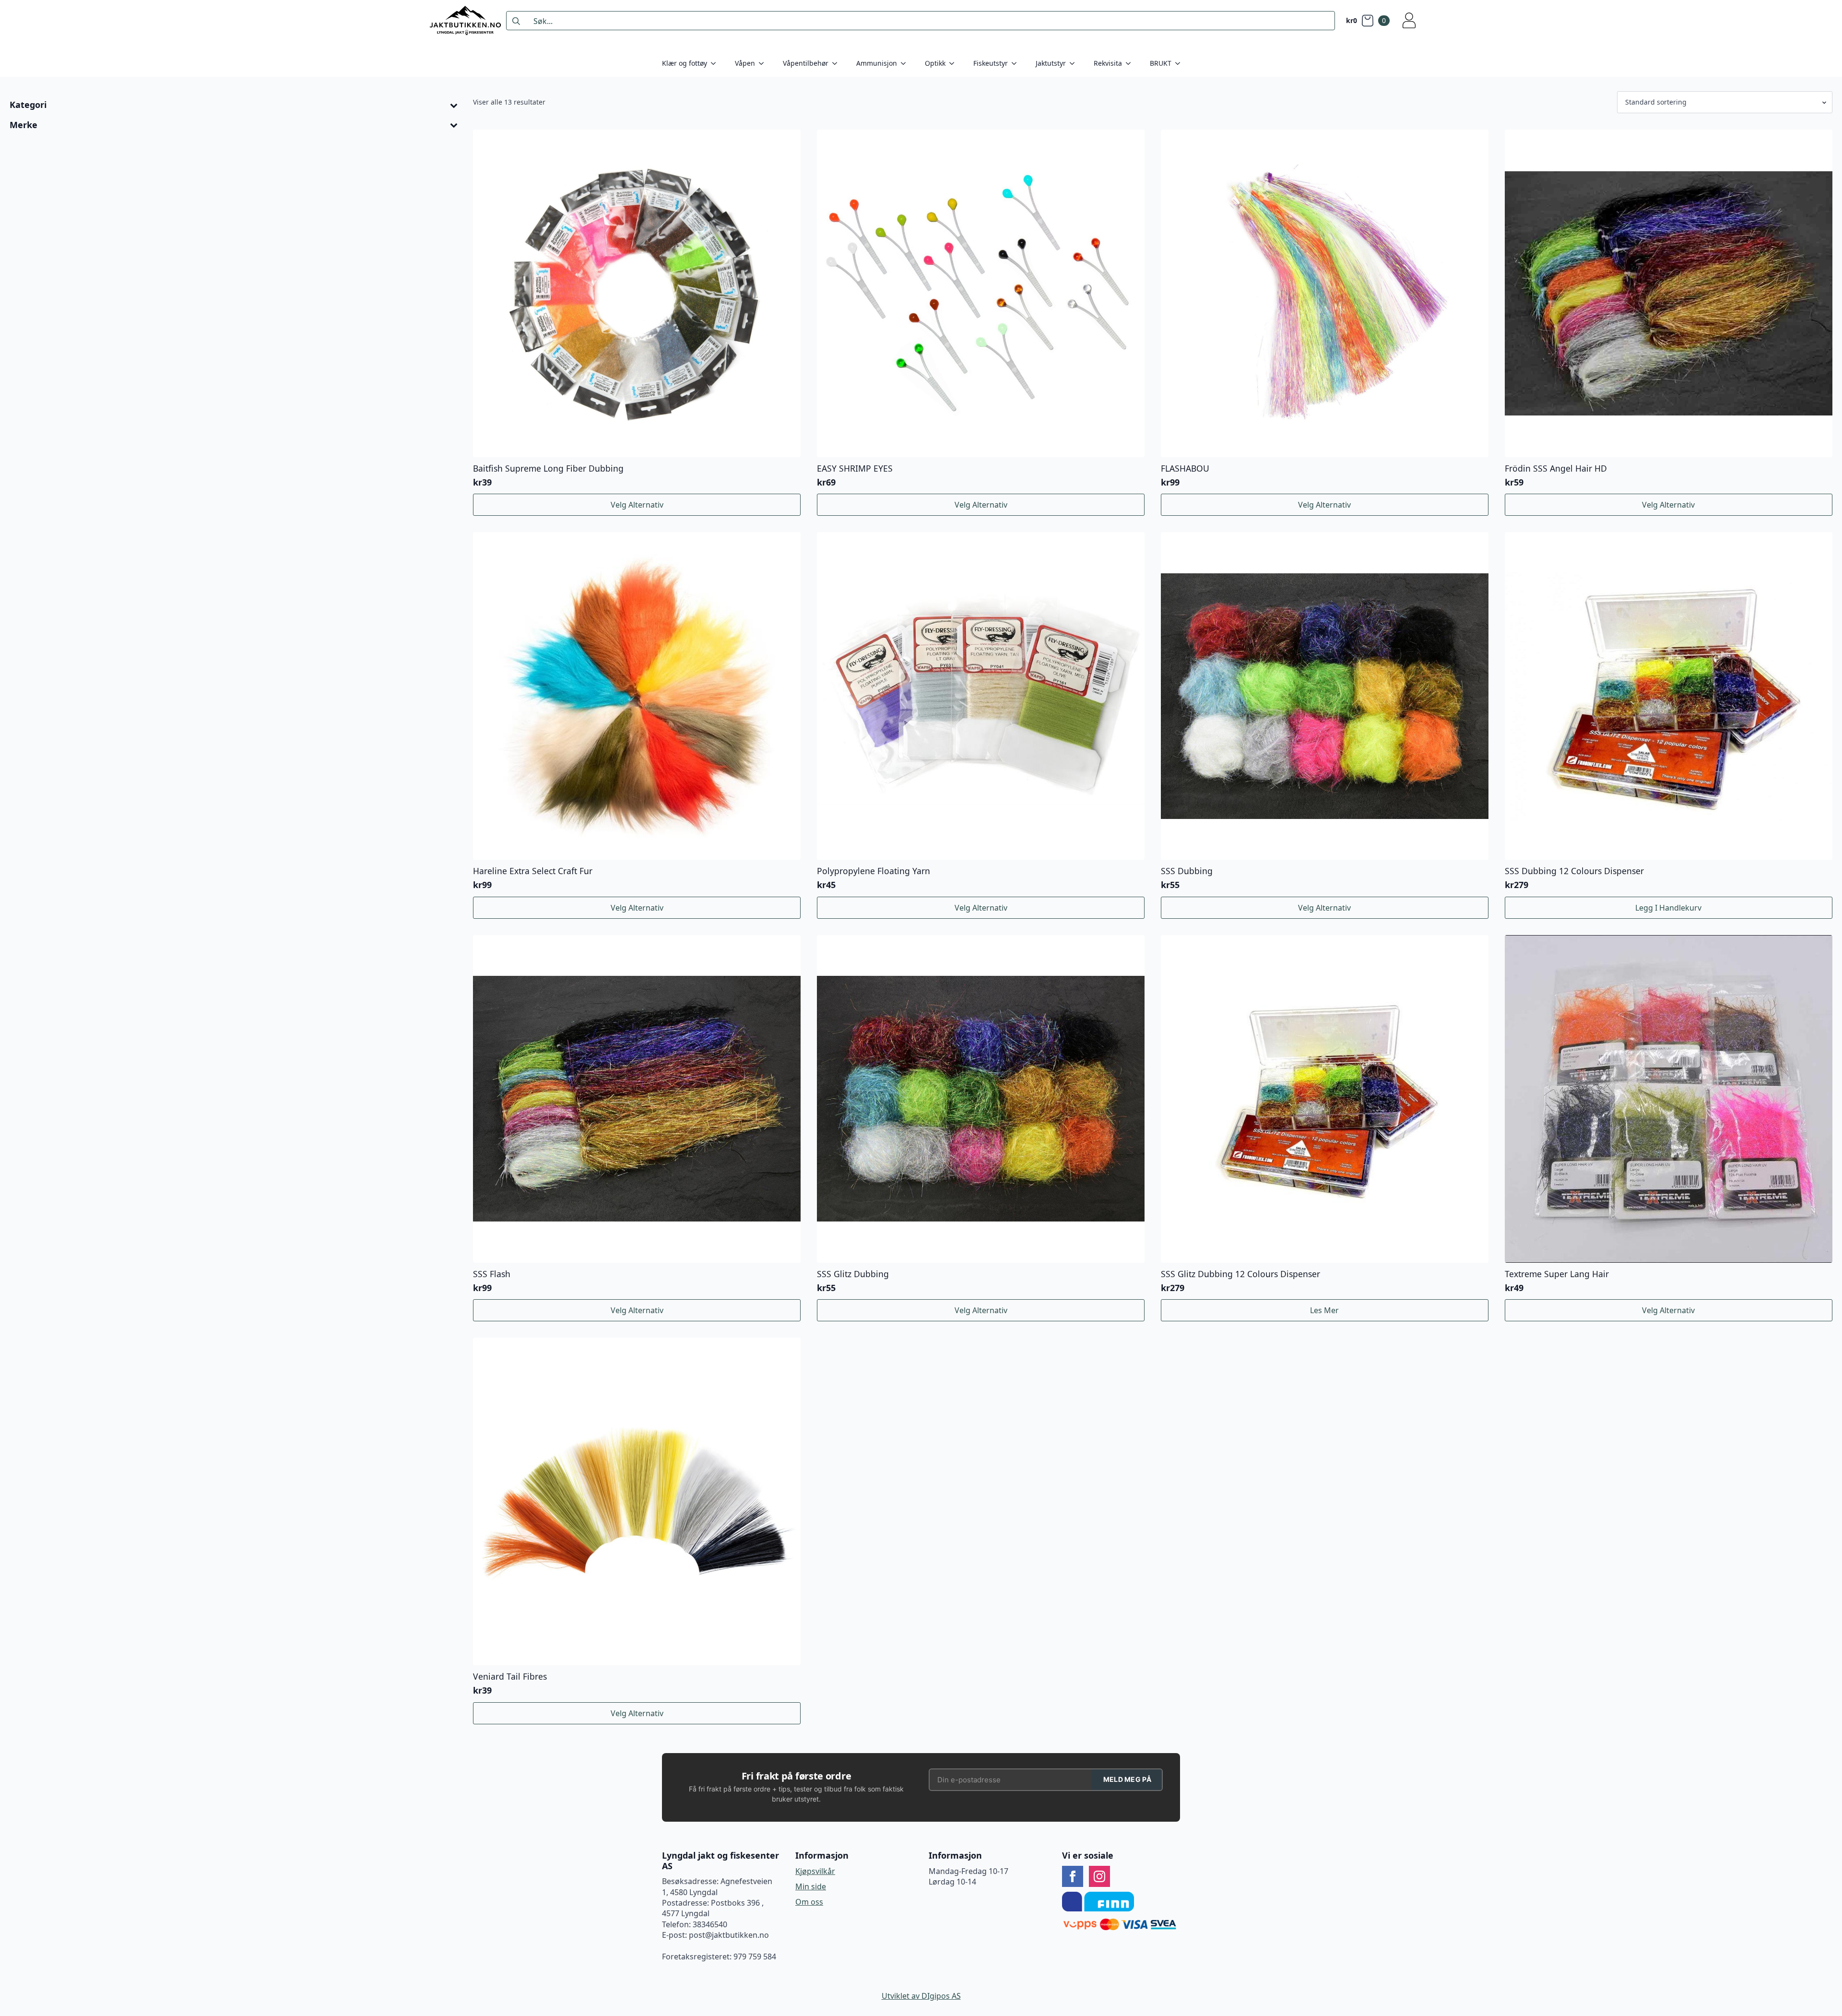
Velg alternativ (637, 505)
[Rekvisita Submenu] (1131, 63)
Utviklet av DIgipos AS (921, 1996)
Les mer (1324, 1310)
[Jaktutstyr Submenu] (1075, 63)
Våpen (745, 63)
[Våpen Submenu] (764, 63)
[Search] (516, 21)
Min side (811, 1886)
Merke (24, 125)
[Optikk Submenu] (955, 63)
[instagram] (1099, 1876)
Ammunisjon (877, 63)
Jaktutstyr (1051, 63)
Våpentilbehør (806, 63)
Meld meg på (1127, 1779)
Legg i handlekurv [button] (1668, 908)
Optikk (935, 63)
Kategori (28, 105)
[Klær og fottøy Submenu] (716, 63)
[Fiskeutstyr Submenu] (1017, 63)
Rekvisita (1108, 63)
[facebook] (1073, 1876)
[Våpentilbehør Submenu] (838, 63)
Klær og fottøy (685, 63)
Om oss (809, 1902)
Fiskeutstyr (991, 63)
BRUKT (1161, 63)
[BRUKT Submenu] (1181, 63)
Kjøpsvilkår (815, 1871)
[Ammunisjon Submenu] (906, 63)
